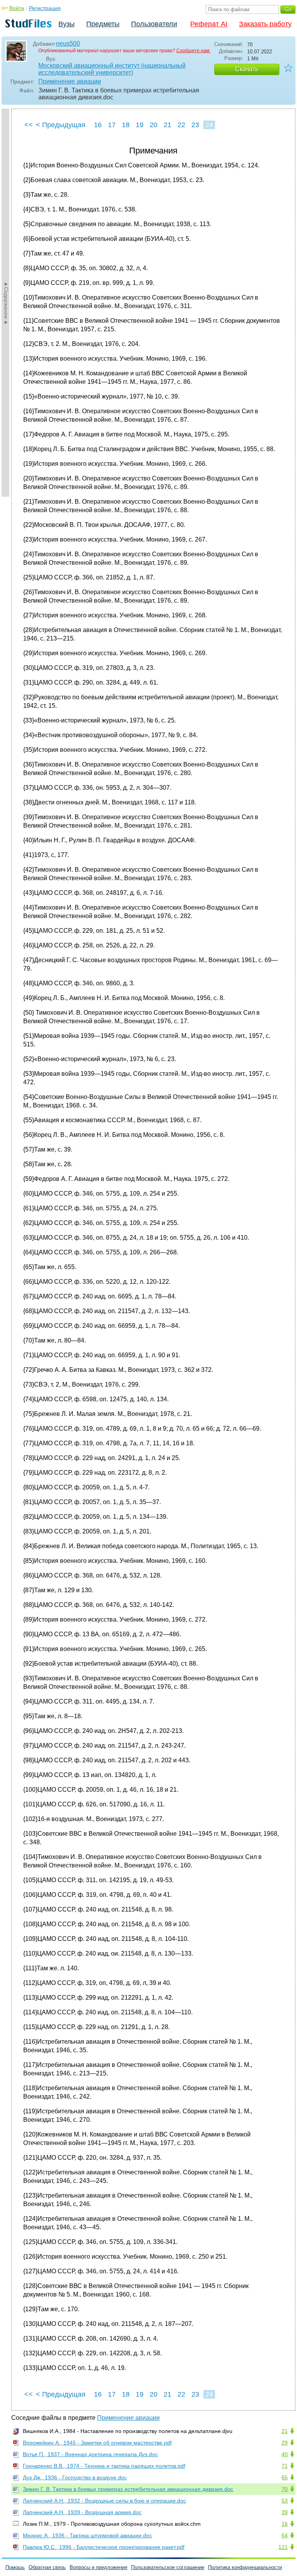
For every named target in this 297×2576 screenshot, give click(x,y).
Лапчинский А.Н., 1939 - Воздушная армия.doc (82, 2512)
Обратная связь (47, 2567)
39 (285, 2512)
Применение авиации (70, 81)
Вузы (67, 24)
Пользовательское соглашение (168, 2567)
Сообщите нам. (193, 51)
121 (283, 2547)
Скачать (247, 69)
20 (154, 125)
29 (285, 2443)
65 (285, 2477)
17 (112, 125)
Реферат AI (209, 24)
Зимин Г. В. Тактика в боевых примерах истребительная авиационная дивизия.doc (128, 2489)
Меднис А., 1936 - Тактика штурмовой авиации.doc (87, 2535)
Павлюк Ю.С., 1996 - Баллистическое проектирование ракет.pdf (104, 2547)
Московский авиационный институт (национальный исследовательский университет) (112, 69)
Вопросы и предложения (98, 2567)
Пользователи (154, 24)
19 (140, 125)
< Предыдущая (61, 125)
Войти (17, 8)
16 (98, 125)
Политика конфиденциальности (245, 2567)
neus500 (68, 43)
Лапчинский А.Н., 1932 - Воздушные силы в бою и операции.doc (104, 2501)
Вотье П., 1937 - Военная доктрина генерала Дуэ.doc (90, 2454)
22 (181, 125)
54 (285, 2535)
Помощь (15, 2567)
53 (285, 2501)
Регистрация (45, 8)
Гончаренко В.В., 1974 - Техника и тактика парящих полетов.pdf (104, 2466)
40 (285, 2454)
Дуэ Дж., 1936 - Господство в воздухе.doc (75, 2477)
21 (167, 125)
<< (29, 125)
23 (195, 125)
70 (285, 2489)
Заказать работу (265, 24)
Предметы (103, 24)
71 (285, 2466)
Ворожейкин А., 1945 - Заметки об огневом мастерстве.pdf (97, 2443)
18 (126, 125)
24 (209, 125)
